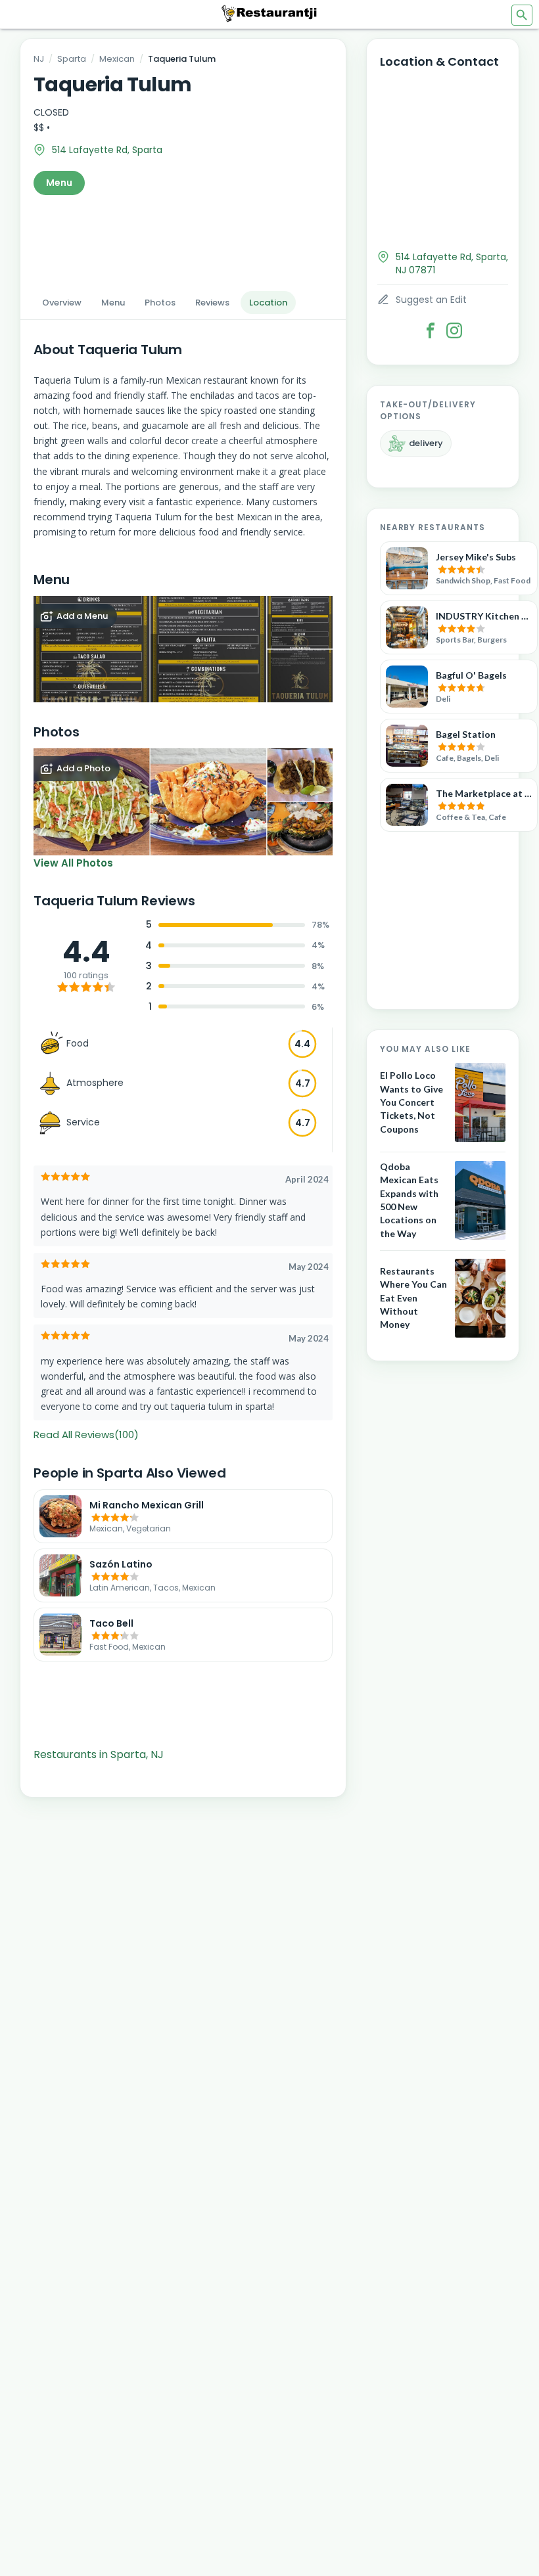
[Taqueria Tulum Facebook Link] (431, 330)
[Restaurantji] (269, 13)
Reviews (212, 303)
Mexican (117, 59)
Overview (62, 303)
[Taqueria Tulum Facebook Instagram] (454, 330)
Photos (160, 303)
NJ (39, 59)
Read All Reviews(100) (86, 1435)
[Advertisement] (183, 239)
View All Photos (73, 863)
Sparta (72, 59)
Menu (59, 183)
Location (268, 303)
